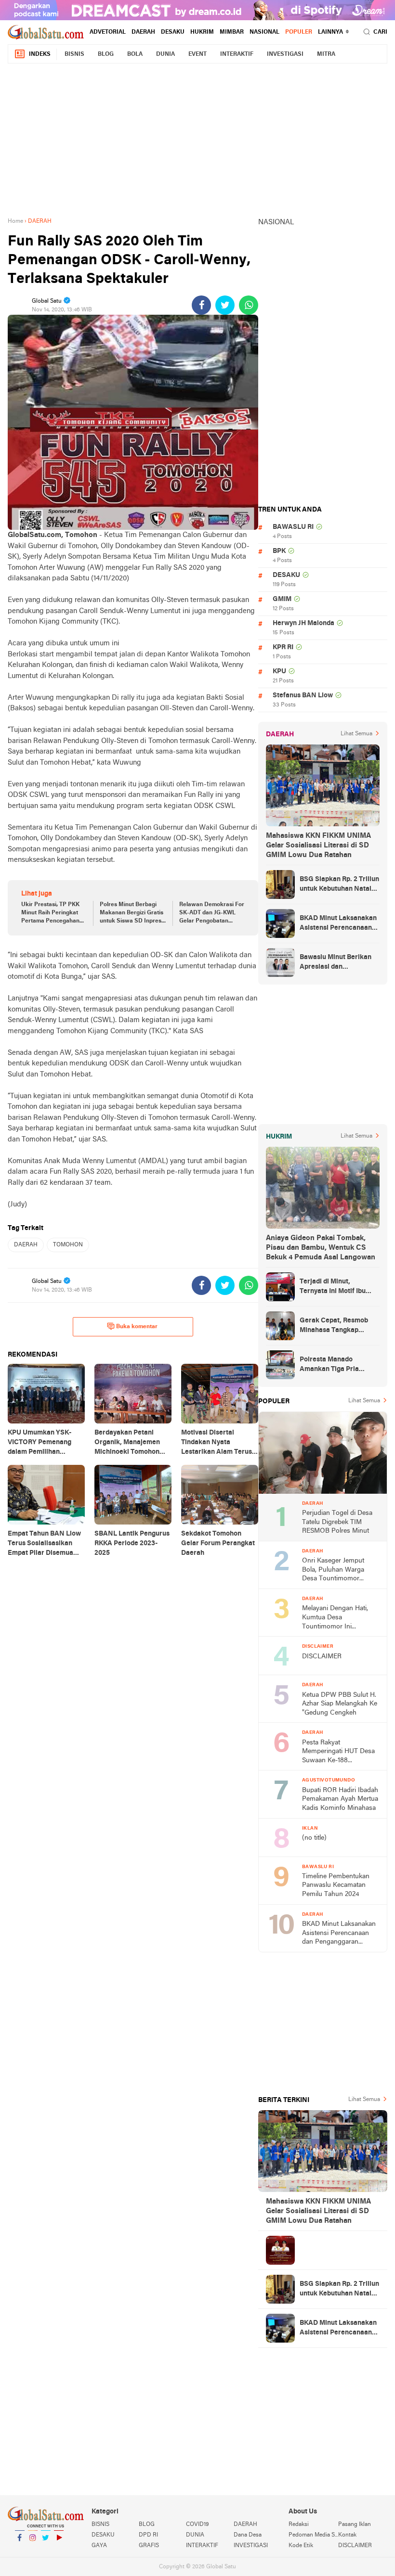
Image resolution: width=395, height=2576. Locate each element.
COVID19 (197, 2525)
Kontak (347, 2535)
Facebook (20, 2550)
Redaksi (299, 2525)
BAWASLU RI (293, 527)
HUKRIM (202, 32)
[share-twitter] (225, 305)
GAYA (99, 2546)
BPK (279, 551)
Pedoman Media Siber (313, 2535)
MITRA (326, 54)
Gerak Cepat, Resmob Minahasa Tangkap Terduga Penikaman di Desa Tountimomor (335, 1326)
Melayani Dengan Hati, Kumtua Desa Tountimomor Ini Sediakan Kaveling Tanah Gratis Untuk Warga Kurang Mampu (339, 1618)
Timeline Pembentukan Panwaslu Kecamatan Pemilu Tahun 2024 (336, 1885)
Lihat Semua (356, 734)
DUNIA (165, 54)
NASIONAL (264, 32)
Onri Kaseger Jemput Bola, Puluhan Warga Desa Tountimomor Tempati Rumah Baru (333, 1570)
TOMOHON (68, 1245)
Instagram (33, 2550)
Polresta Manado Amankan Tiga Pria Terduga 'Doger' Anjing (335, 1365)
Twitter (46, 2550)
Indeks (40, 54)
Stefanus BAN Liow (303, 696)
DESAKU (173, 32)
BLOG (106, 54)
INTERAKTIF (237, 54)
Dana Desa (248, 2535)
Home (15, 221)
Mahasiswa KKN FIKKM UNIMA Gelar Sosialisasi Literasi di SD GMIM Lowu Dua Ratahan (318, 846)
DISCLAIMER (322, 1657)
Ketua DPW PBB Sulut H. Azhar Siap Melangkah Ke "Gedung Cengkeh (340, 1704)
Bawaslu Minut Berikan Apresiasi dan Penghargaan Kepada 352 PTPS (336, 963)
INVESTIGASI (285, 54)
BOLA (135, 54)
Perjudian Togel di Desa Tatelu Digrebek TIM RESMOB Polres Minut (337, 1522)
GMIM (282, 599)
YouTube (59, 2550)
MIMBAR (232, 32)
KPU (279, 672)
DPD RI (148, 2535)
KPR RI (283, 647)
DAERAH (143, 32)
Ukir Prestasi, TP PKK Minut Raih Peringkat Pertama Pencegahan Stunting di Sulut (50, 913)
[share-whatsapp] (249, 305)
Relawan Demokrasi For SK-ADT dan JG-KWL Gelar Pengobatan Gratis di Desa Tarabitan (212, 913)
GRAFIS (149, 2546)
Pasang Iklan (355, 2525)
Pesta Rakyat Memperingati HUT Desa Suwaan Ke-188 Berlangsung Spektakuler (339, 1752)
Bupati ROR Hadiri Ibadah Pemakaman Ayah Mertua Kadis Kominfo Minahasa (340, 1799)
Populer (299, 32)
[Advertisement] (201, 139)
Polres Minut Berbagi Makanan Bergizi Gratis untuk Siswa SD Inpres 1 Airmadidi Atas (132, 913)
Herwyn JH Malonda (303, 623)
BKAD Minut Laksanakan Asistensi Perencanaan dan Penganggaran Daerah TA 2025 (338, 924)
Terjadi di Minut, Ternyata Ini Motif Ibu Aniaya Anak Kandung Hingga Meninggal (334, 1287)
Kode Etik (301, 2546)
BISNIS (74, 54)
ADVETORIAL (108, 32)
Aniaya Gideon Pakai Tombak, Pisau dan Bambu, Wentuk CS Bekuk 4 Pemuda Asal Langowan (321, 1248)
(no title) (314, 1838)
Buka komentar (137, 1327)
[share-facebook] (201, 305)
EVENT (197, 54)
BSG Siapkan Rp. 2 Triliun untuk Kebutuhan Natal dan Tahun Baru (339, 885)
